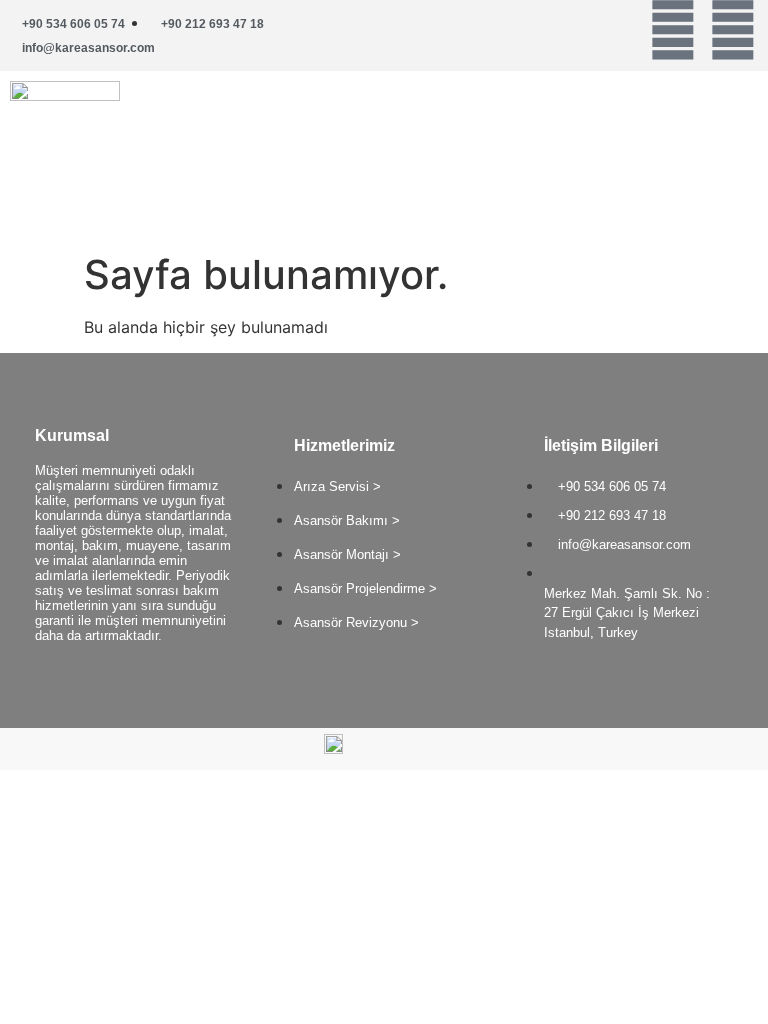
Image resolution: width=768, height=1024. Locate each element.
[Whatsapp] (673, 30)
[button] (576, 117)
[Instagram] (733, 30)
